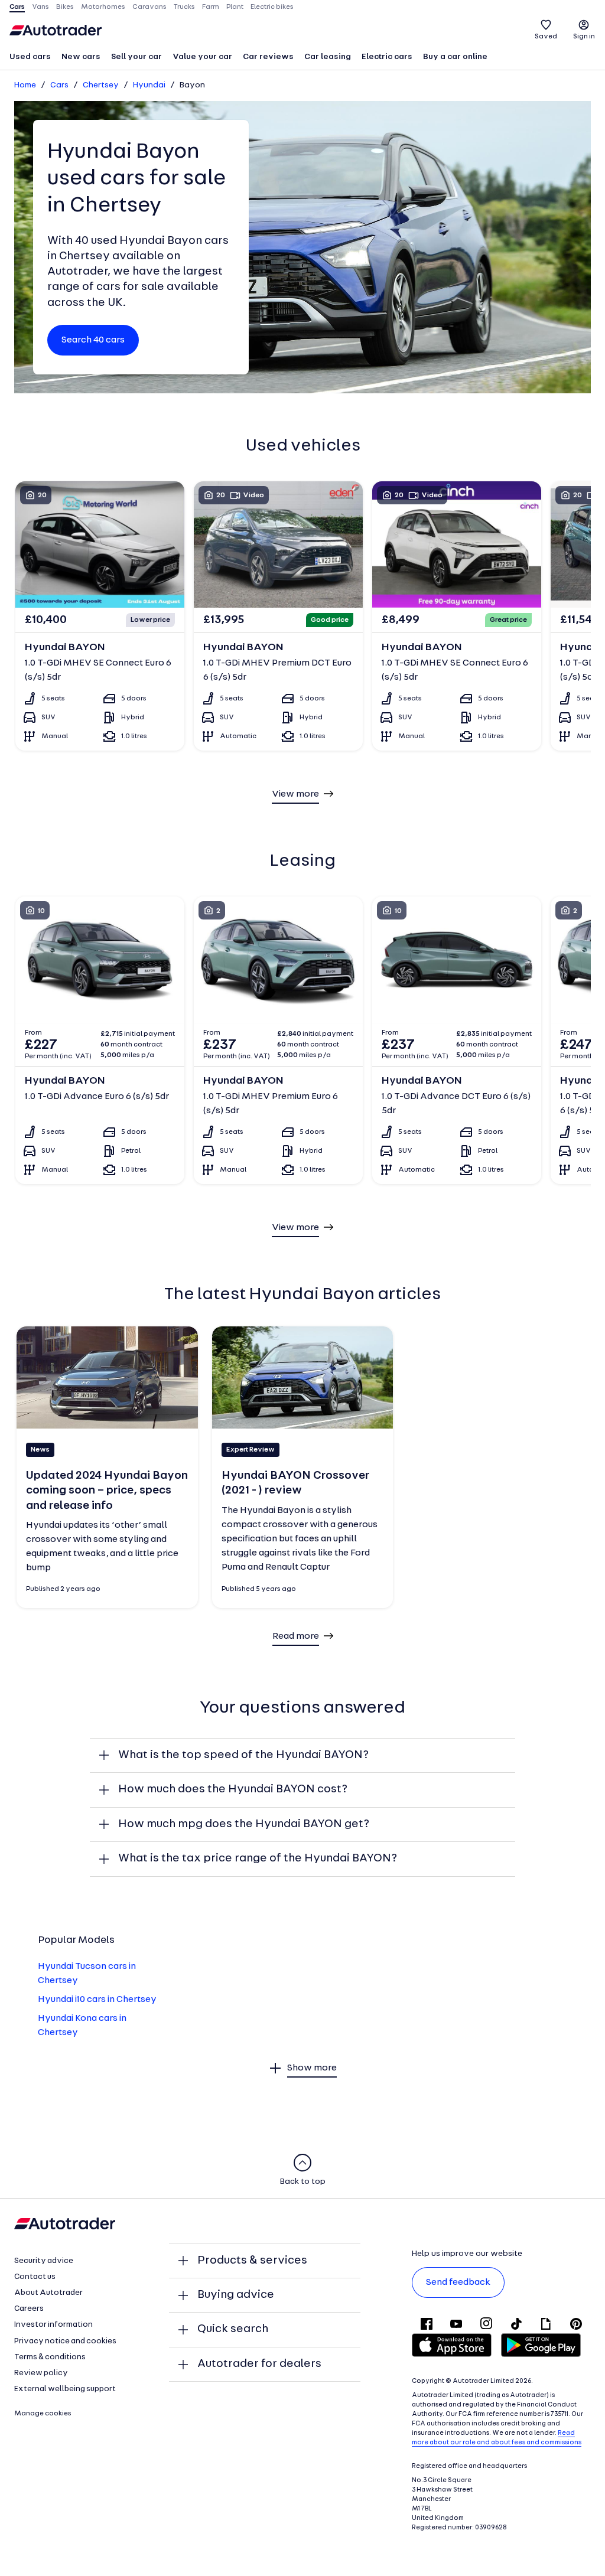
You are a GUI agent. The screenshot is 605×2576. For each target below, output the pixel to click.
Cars (59, 85)
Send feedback (458, 2282)
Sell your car (136, 57)
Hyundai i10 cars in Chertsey (97, 2000)
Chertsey (101, 85)
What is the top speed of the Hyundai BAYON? (243, 1755)
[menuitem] (30, 58)
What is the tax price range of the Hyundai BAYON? (258, 1858)
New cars (81, 57)
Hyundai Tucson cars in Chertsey (87, 1974)
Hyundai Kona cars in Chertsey (82, 2026)
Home (25, 85)
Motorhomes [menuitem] (103, 7)
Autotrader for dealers (259, 2364)
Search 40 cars (93, 340)
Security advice (44, 2261)
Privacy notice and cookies (65, 2341)
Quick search (233, 2329)
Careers (29, 2309)
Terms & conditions (50, 2357)
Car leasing (328, 57)
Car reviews (268, 57)
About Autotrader (48, 2293)
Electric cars (387, 57)
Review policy (41, 2373)
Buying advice (236, 2295)
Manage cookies (43, 2414)
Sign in (584, 37)
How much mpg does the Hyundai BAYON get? (244, 1824)
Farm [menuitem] (211, 7)
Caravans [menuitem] (149, 7)
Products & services (252, 2261)
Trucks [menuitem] (184, 7)
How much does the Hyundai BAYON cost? (233, 1789)
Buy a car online (455, 57)
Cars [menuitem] (17, 7)
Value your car (202, 57)
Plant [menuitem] (235, 7)
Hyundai (149, 85)
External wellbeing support (65, 2389)
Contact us (35, 2277)
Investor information (53, 2325)
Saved (546, 37)
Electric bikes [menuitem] (272, 7)
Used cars (30, 57)
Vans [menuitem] (40, 7)
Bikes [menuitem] (65, 7)
